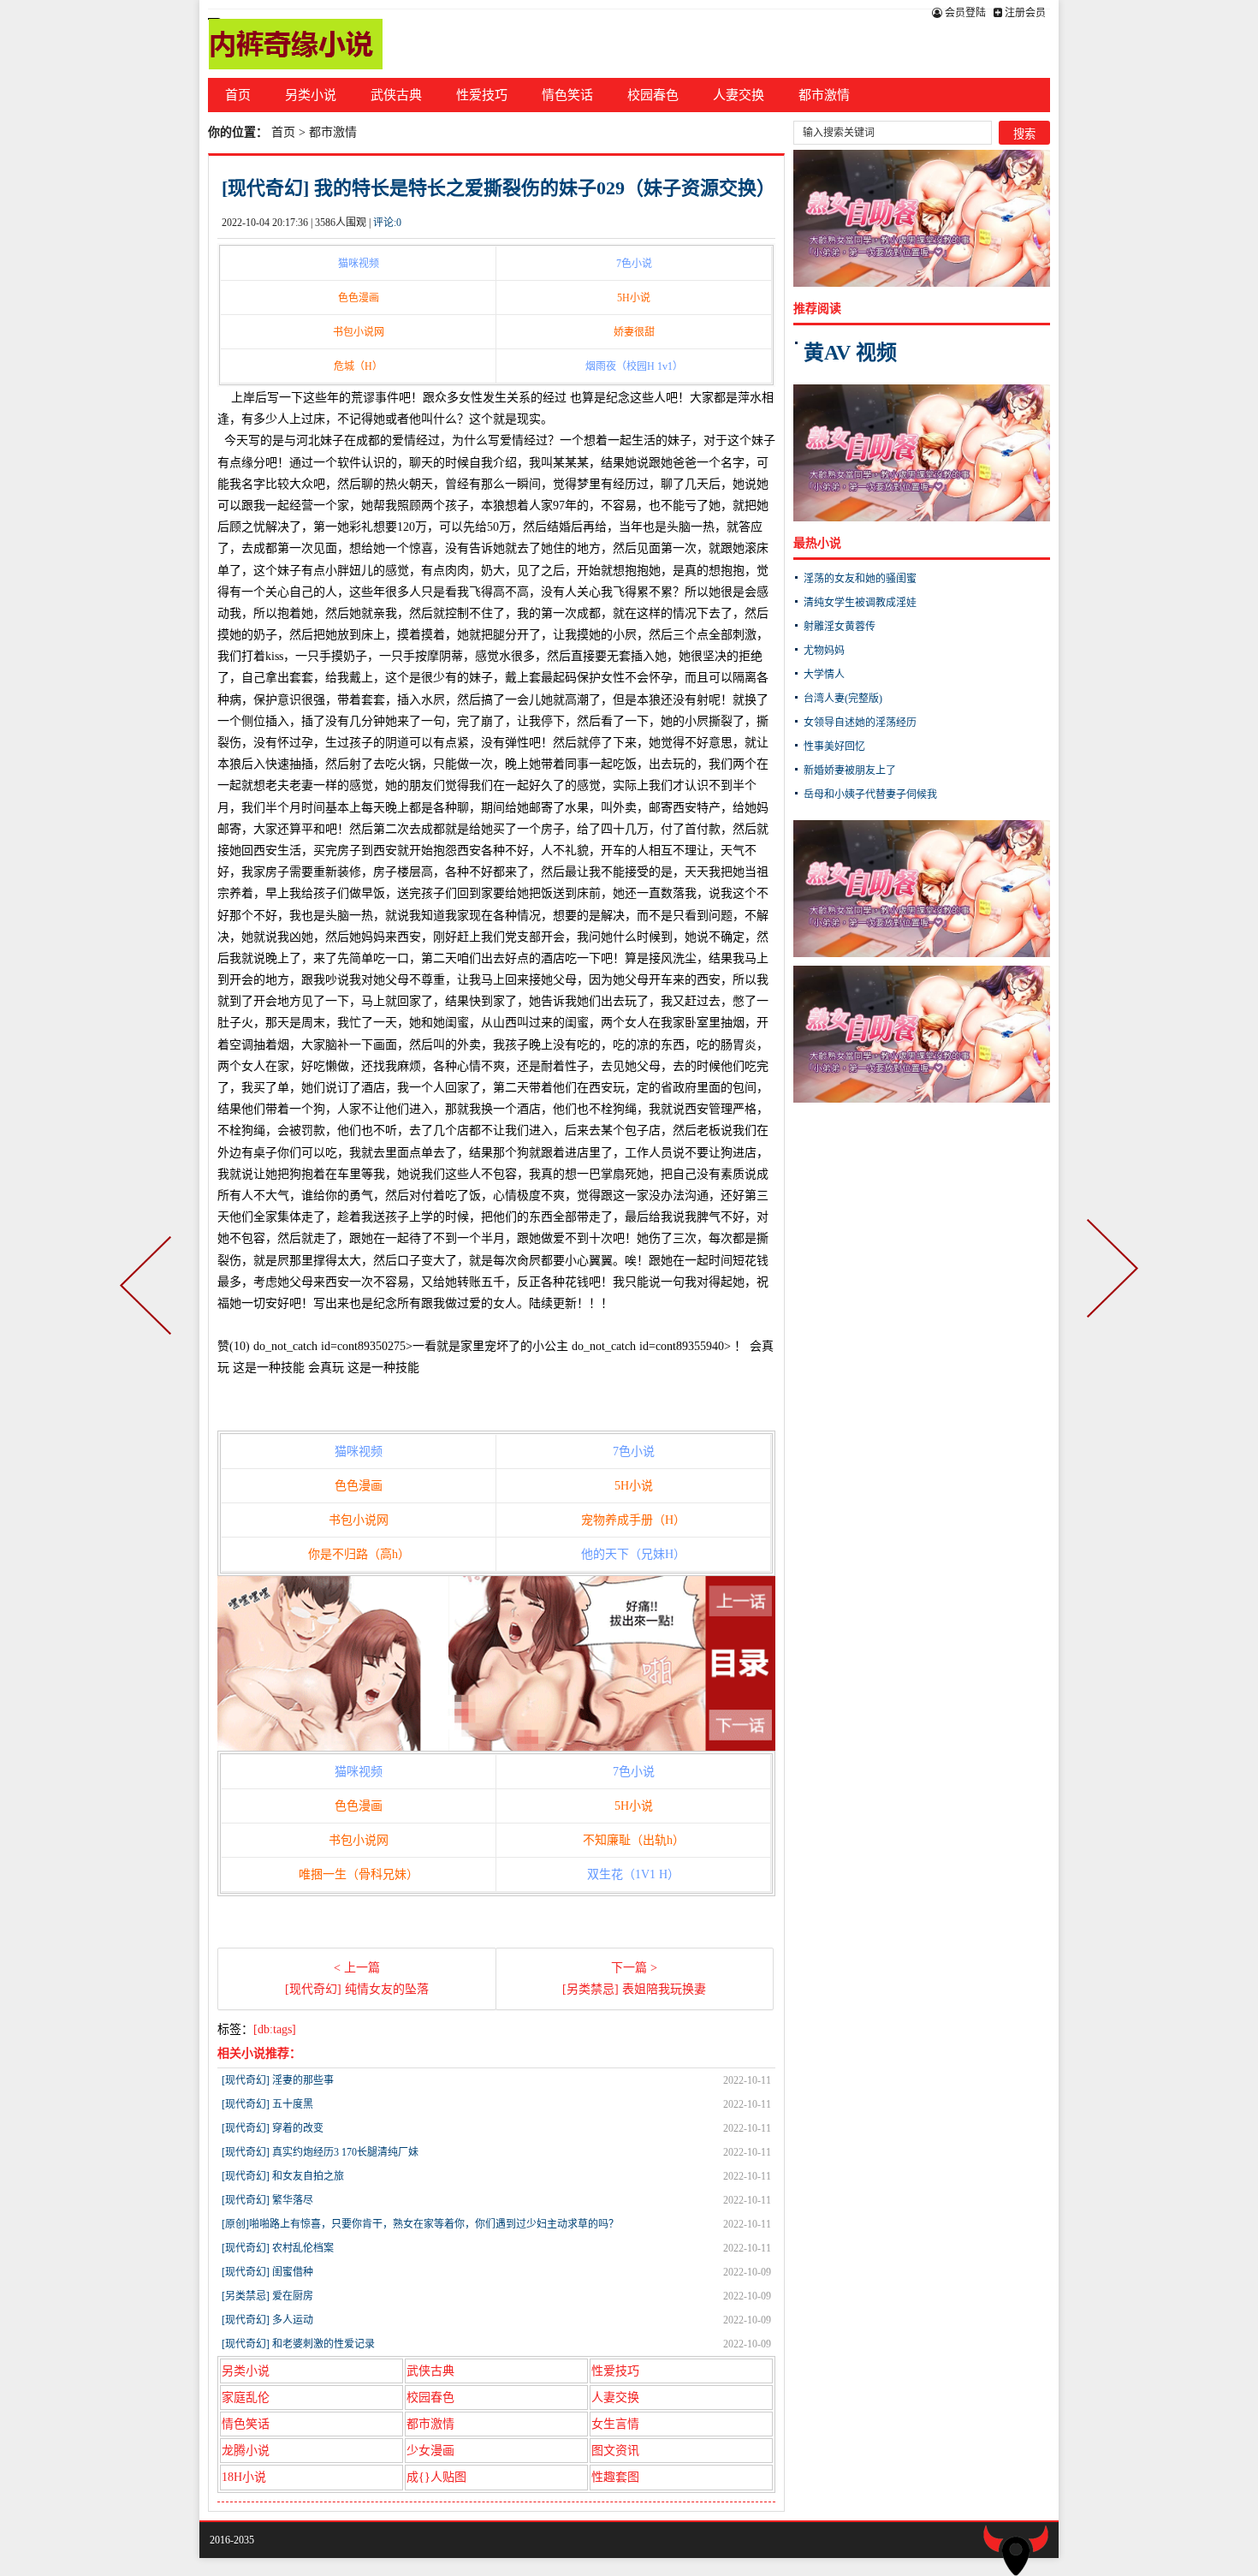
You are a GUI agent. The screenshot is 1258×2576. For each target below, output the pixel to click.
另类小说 (311, 95)
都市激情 (824, 95)
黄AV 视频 (850, 353)
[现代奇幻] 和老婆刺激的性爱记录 (298, 2344)
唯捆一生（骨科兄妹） (359, 1874)
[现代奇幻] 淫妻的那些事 (278, 2080)
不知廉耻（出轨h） (634, 1840)
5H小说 (634, 298)
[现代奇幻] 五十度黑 (267, 2104)
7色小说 (634, 264)
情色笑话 (567, 95)
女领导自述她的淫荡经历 (860, 723)
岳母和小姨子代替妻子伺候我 (870, 794)
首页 (238, 95)
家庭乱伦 (246, 2398)
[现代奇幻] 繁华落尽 (267, 2200)
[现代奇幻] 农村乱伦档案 (278, 2248)
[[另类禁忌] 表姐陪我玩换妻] (1109, 1288)
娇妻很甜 (634, 332)
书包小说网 (359, 332)
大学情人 (824, 675)
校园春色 (653, 95)
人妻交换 (739, 95)
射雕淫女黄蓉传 (840, 627)
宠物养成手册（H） (633, 1520)
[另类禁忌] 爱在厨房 (267, 2296)
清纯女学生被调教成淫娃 (860, 603)
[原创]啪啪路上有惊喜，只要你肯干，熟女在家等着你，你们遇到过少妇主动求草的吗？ (420, 2224)
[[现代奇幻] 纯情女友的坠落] (149, 1288)
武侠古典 (396, 95)
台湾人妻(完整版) (843, 699)
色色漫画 (359, 298)
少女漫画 (430, 2451)
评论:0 (387, 223)
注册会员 (1024, 13)
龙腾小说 (246, 2451)
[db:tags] (275, 2029)
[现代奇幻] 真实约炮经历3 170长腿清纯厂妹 (320, 2152)
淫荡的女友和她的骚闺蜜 (860, 579)
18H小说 (244, 2477)
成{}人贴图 (436, 2477)
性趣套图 (615, 2477)
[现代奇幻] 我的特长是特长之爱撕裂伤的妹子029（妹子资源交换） (498, 188)
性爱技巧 (482, 95)
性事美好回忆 (834, 747)
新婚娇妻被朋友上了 (850, 770)
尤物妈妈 (824, 651)
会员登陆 (964, 13)
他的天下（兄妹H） (633, 1554)
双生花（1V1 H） (633, 1874)
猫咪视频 (359, 264)
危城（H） (358, 366)
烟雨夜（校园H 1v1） (634, 366)
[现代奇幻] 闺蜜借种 (267, 2272)
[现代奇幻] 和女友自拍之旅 (283, 2176)
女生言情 (615, 2424)
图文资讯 (615, 2451)
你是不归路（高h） (359, 1554)
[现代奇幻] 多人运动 (267, 2320)
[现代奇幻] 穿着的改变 (273, 2128)
